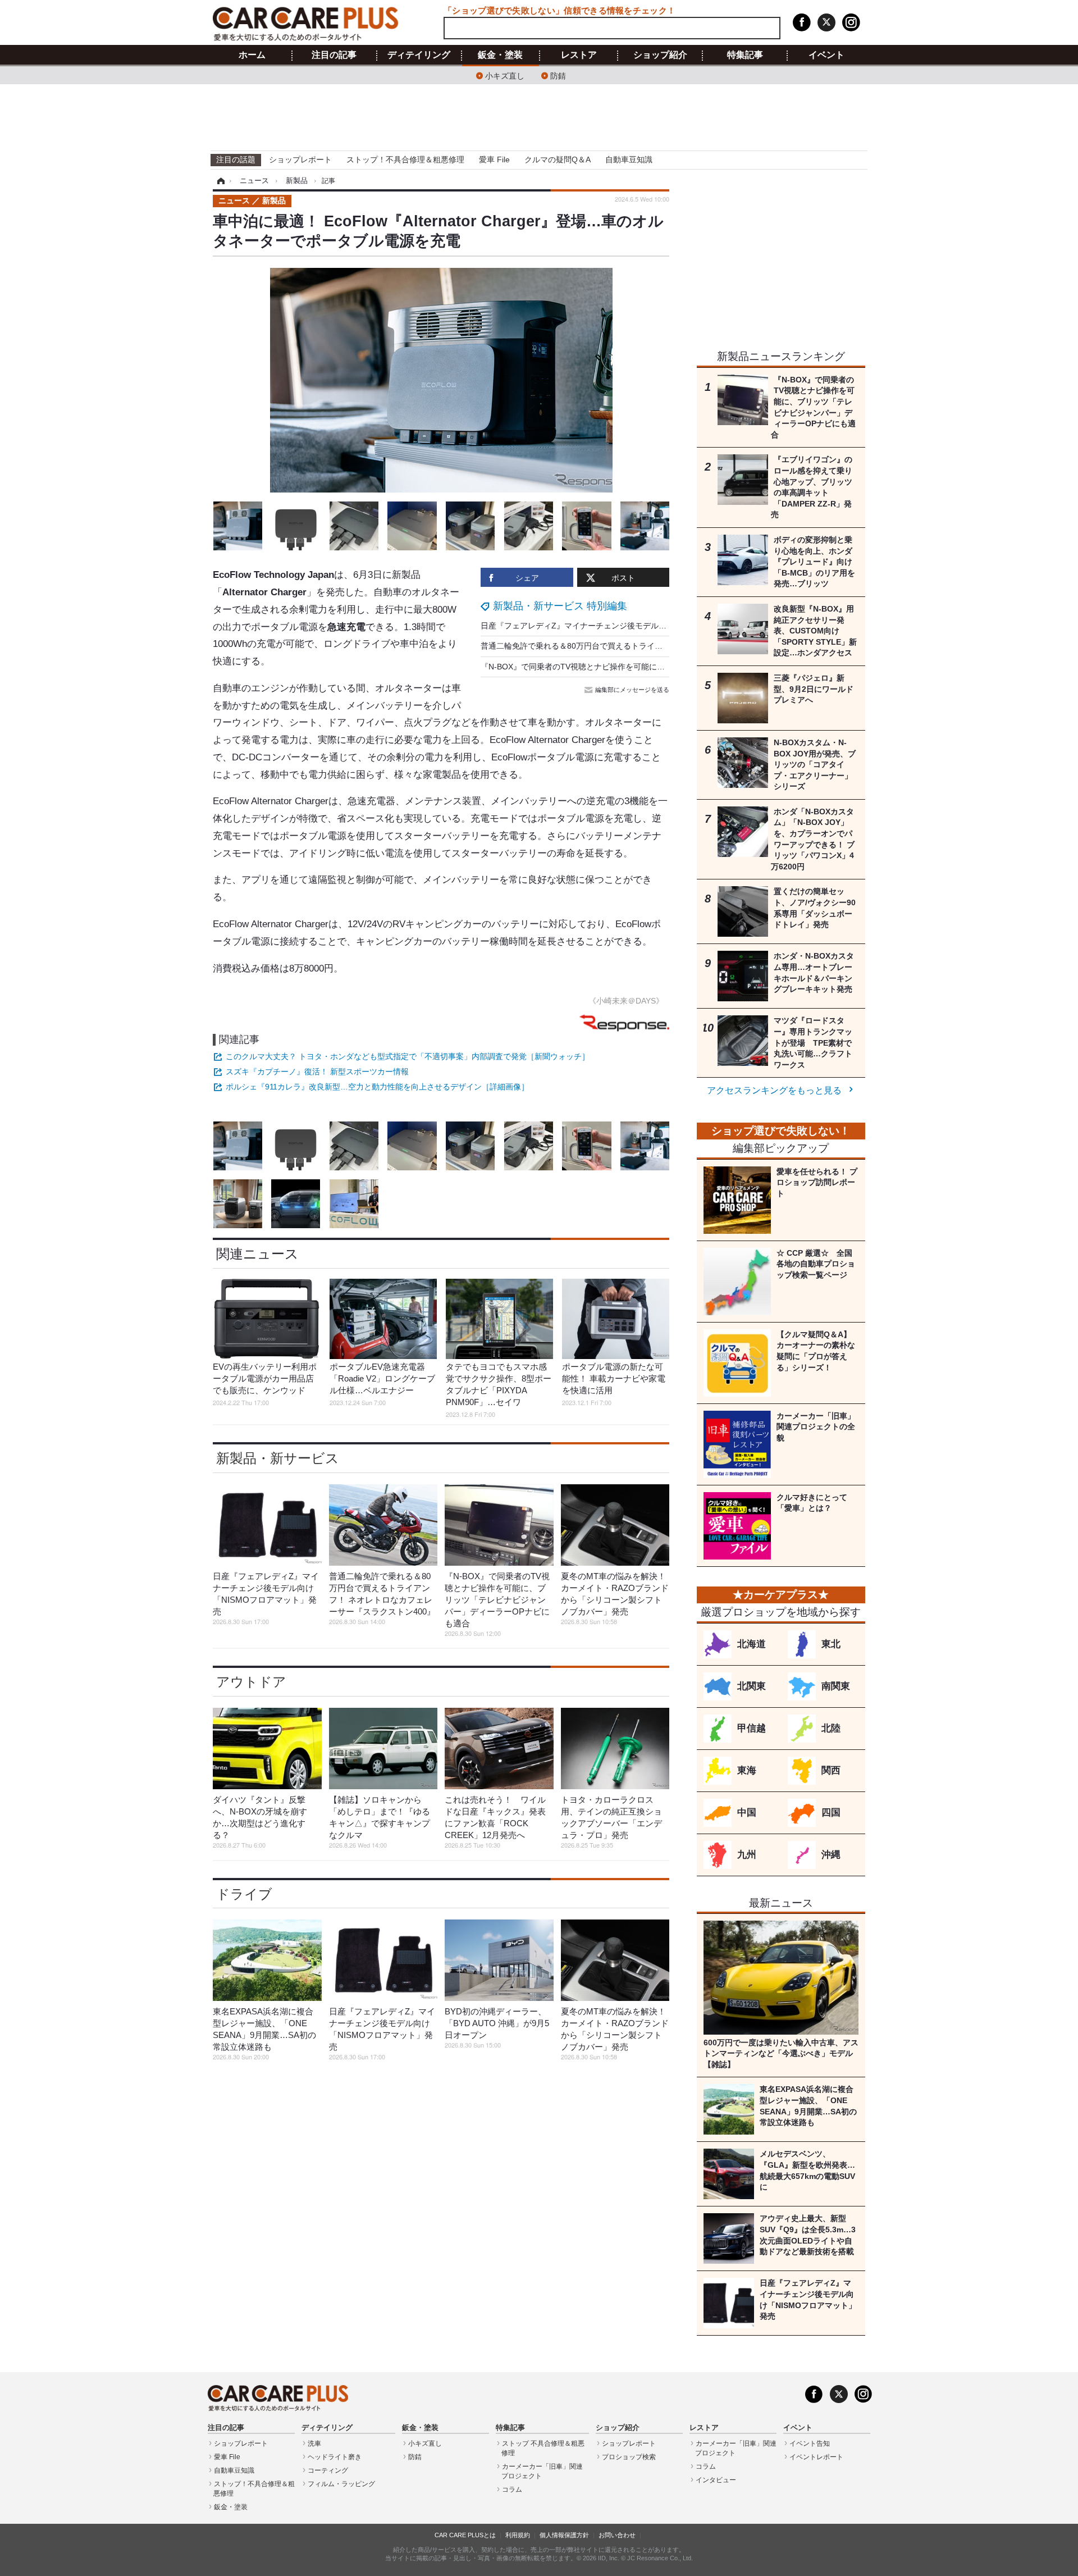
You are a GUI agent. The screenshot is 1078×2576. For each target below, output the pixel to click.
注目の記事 (334, 55)
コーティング (328, 2470)
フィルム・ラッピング (341, 2484)
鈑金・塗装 (500, 55)
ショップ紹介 (660, 55)
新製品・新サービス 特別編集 (560, 606)
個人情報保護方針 (564, 2535)
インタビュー (716, 2480)
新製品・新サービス (278, 1458)
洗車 (314, 2443)
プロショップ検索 (629, 2457)
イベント (826, 55)
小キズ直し (505, 75)
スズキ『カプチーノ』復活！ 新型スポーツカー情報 (317, 1072)
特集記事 (745, 55)
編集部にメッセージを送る (632, 690)
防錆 (558, 75)
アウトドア (251, 1682)
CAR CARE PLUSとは (465, 2535)
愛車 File (494, 159)
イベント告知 (810, 2443)
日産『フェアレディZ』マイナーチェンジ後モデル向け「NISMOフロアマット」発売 (630, 626)
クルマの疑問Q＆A (558, 159)
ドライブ (244, 1894)
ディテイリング (419, 55)
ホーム (252, 55)
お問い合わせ (617, 2535)
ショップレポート (300, 159)
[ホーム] (219, 181)
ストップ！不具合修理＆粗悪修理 (405, 159)
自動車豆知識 (629, 159)
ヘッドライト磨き (335, 2457)
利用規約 (518, 2535)
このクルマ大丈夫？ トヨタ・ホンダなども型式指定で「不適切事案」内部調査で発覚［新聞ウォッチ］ (408, 1056)
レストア (579, 55)
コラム (512, 2490)
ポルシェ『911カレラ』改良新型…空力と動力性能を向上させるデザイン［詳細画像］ (377, 1087)
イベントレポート (816, 2457)
